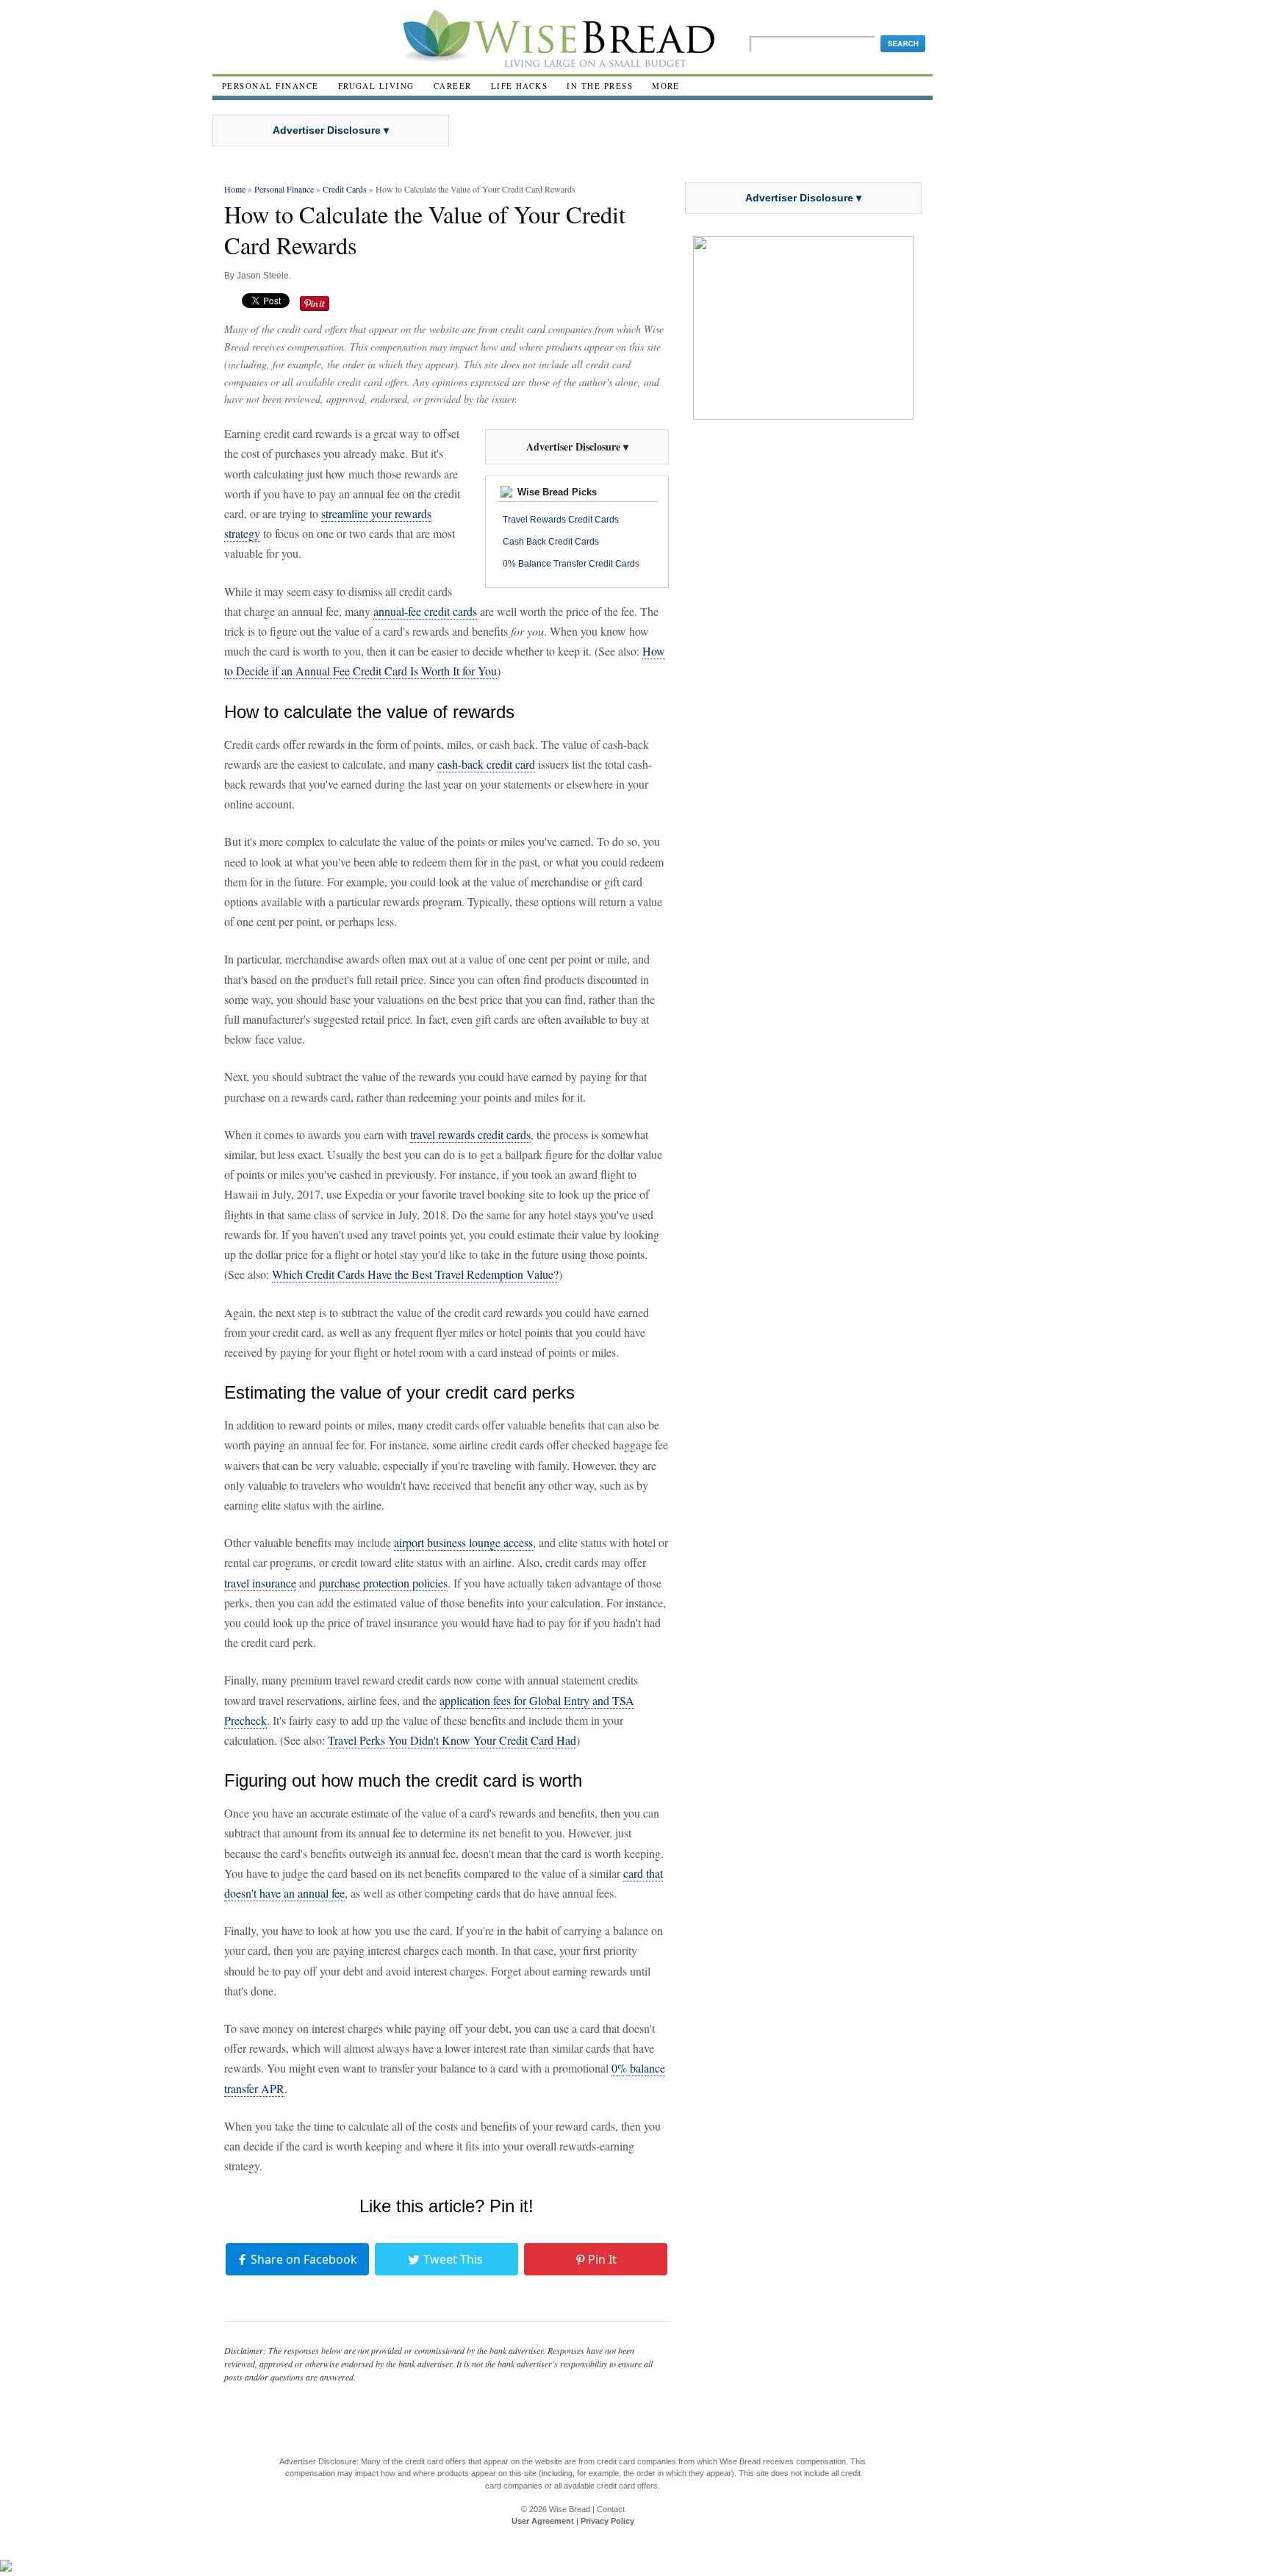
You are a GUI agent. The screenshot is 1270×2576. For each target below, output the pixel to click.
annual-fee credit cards (425, 611)
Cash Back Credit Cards (551, 542)
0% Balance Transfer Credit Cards (571, 564)
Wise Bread (570, 2509)
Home (235, 189)
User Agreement (543, 2521)
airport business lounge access (463, 1542)
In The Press (600, 86)
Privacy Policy (607, 2521)
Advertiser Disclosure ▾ (331, 130)
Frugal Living (376, 86)
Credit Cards (345, 189)
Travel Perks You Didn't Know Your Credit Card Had (452, 1740)
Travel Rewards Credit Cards (561, 520)
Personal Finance (270, 86)
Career (453, 86)
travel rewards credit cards (470, 1134)
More (666, 86)
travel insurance (260, 1583)
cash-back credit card (486, 764)
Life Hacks (520, 86)
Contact (611, 2509)
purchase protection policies (383, 1583)
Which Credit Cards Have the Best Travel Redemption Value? (415, 1274)
